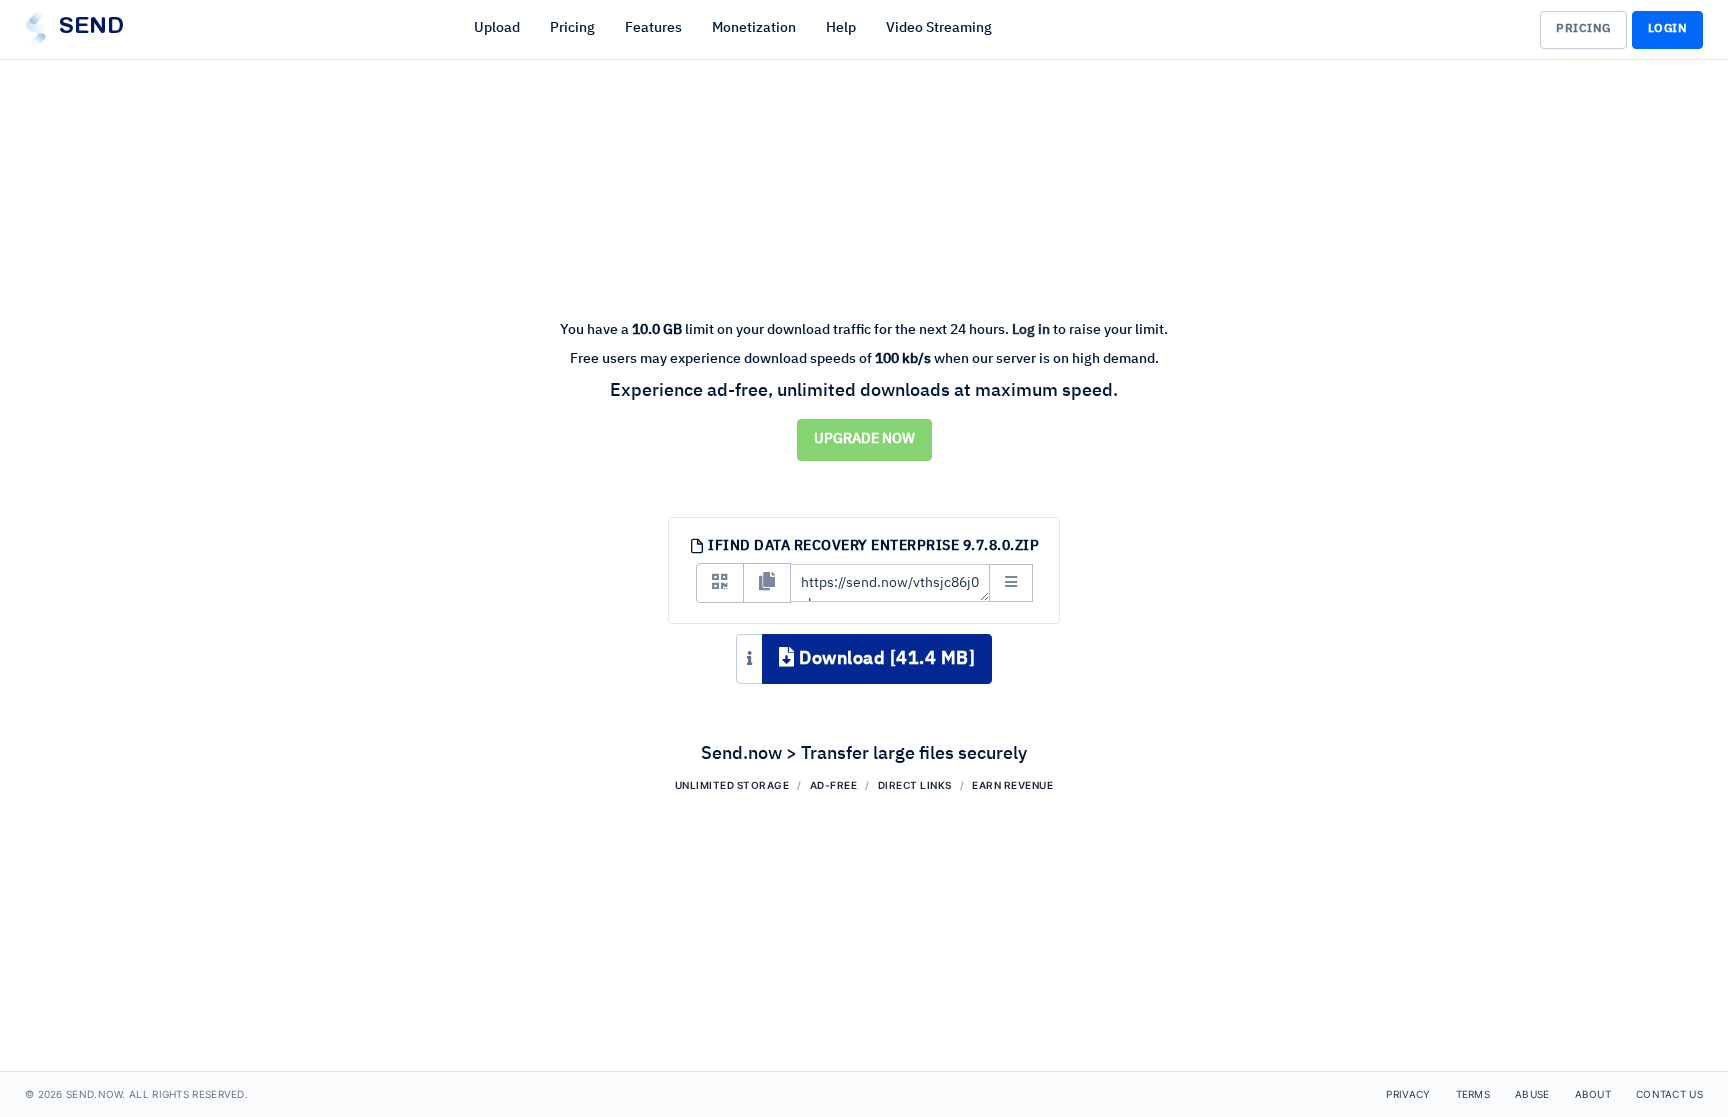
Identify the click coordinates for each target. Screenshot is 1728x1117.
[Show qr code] (720, 583)
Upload (497, 28)
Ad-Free (834, 785)
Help (841, 28)
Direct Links (915, 785)
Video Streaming (939, 28)
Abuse (1532, 1094)
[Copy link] (767, 583)
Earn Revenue (1012, 785)
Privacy (1408, 1094)
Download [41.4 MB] (885, 659)
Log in (1031, 330)
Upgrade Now (864, 439)
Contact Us (1669, 1094)
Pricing (572, 28)
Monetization (754, 28)
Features (653, 28)
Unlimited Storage (732, 785)
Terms (1473, 1094)
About (1593, 1094)
